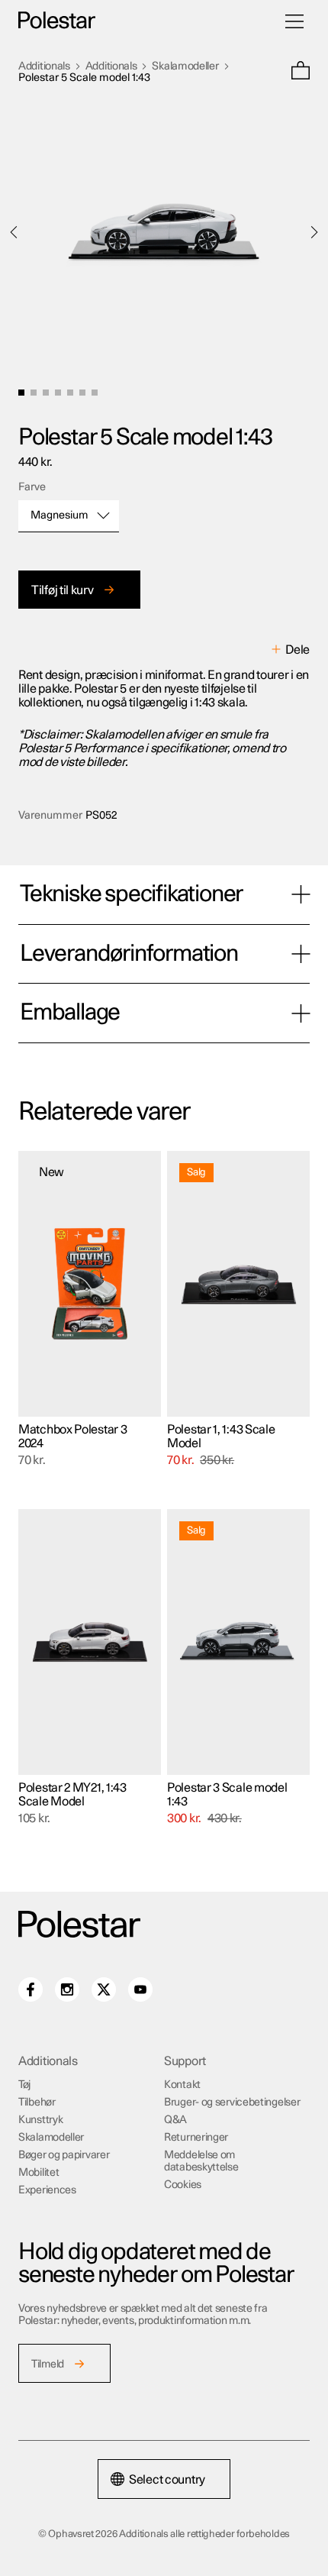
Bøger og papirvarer (64, 2155)
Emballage (70, 1013)
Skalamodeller (185, 66)
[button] (301, 72)
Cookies (183, 2185)
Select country (167, 2480)
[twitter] (104, 1989)
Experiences (47, 2190)
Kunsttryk (40, 2120)
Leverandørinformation (129, 954)
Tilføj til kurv (63, 590)
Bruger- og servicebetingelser (232, 2102)
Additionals (44, 66)
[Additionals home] (57, 21)
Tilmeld (48, 2364)
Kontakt (182, 2085)
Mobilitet (39, 2173)
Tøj (24, 2085)
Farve (32, 487)
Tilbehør (37, 2102)
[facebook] (31, 1989)
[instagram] (67, 1989)
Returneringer (196, 2138)
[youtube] (140, 1989)
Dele (297, 650)
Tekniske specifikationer (131, 894)
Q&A (175, 2120)
